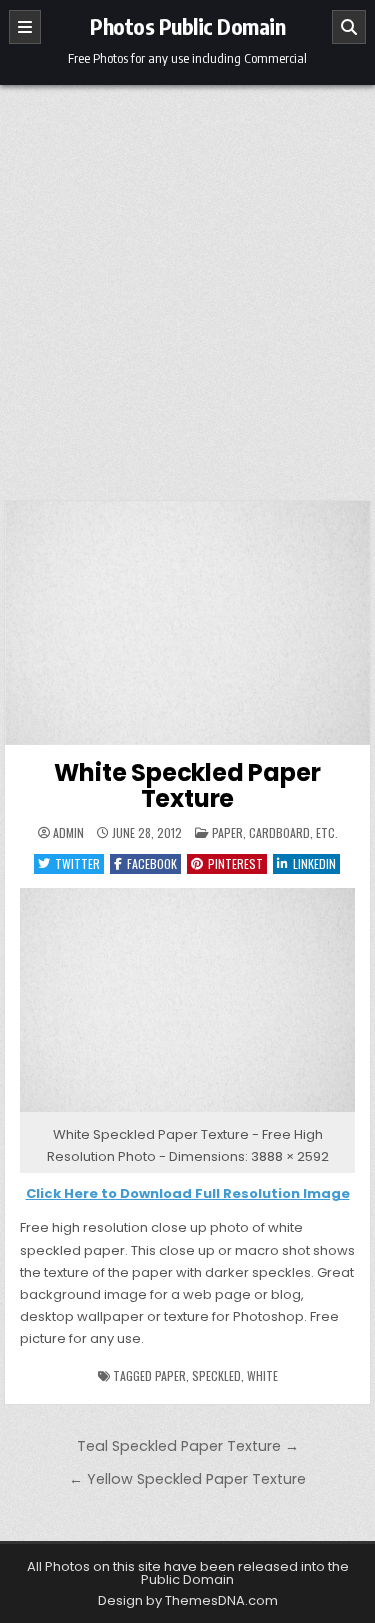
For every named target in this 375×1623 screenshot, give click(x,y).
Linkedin (314, 863)
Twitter (77, 863)
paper (170, 1375)
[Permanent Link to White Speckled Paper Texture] (188, 623)
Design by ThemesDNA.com (188, 1600)
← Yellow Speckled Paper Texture (187, 1479)
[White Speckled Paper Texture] (188, 1112)
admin (68, 833)
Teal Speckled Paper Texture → (188, 1446)
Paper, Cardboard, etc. (275, 832)
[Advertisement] (187, 282)
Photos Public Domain (187, 26)
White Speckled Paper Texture (187, 785)
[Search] (349, 27)
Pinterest (235, 863)
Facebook (152, 863)
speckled (216, 1375)
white (262, 1375)
